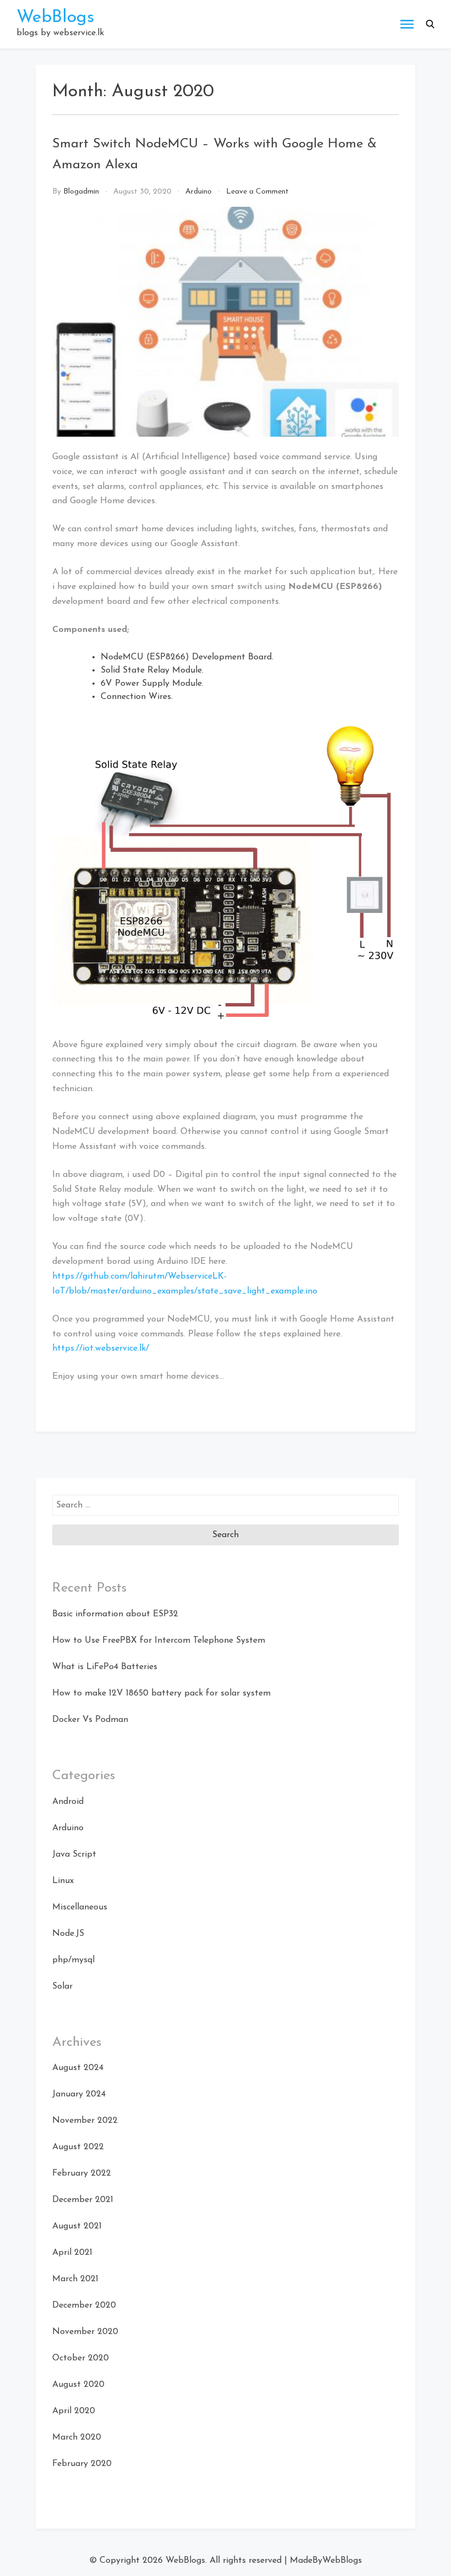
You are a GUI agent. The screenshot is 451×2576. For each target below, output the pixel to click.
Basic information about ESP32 (115, 1614)
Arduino (199, 192)
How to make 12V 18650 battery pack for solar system (161, 1693)
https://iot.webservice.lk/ (101, 1348)
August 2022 (78, 2147)
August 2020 (78, 2385)
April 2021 (72, 2253)
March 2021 (75, 2279)
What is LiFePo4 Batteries (105, 1667)
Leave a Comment (257, 192)
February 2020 (82, 2464)
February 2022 (82, 2173)
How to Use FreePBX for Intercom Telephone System (159, 1641)
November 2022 (85, 2121)
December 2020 (84, 2305)
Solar (62, 1986)
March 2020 (77, 2437)
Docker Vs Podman (90, 1720)
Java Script (74, 1854)
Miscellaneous (80, 1907)
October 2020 (81, 2358)
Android (68, 1802)
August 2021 (77, 2226)
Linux (63, 1881)
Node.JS (68, 1934)
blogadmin (81, 192)
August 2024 (78, 2068)
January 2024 (79, 2094)
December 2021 (83, 2200)
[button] (430, 24)
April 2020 (74, 2411)
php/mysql (73, 1960)
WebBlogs (56, 18)
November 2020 (85, 2332)
